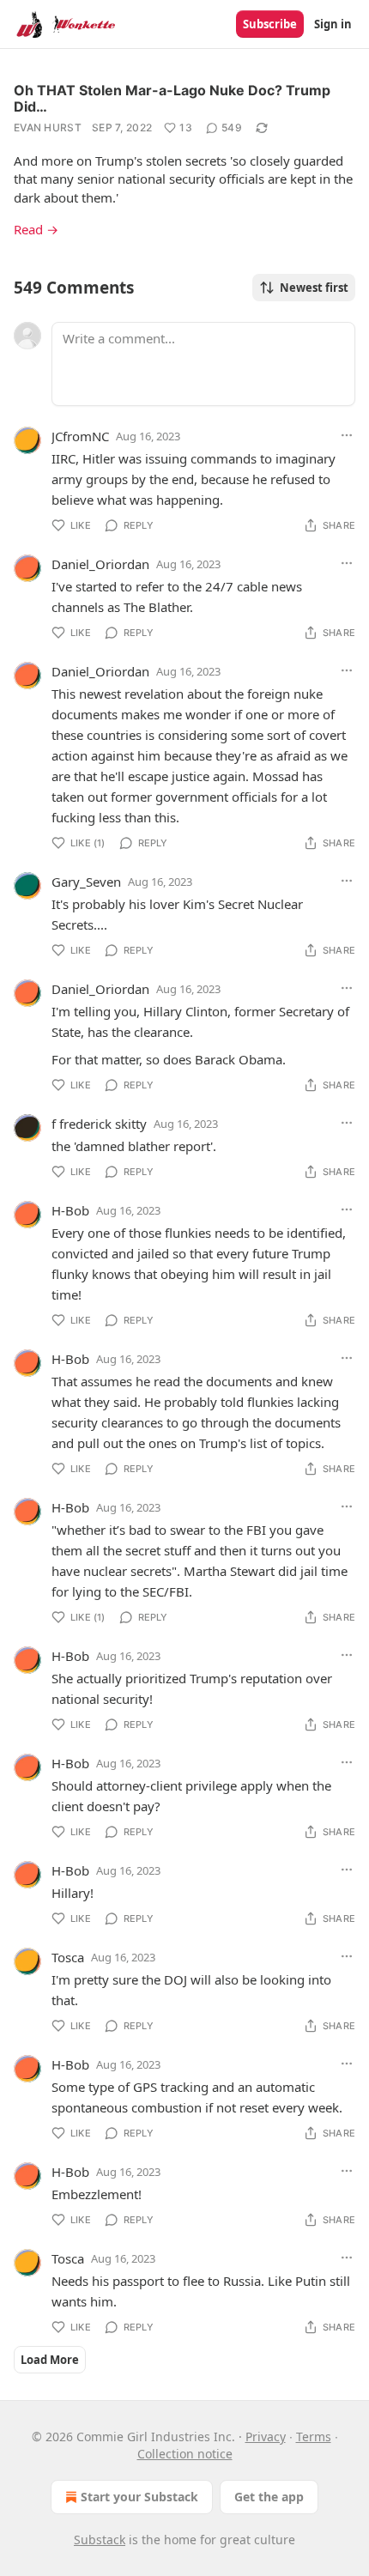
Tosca (68, 1957)
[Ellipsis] (347, 435)
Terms (314, 2437)
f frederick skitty (99, 1124)
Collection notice (185, 2454)
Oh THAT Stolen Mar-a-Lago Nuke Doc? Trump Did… (172, 98)
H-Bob (70, 1210)
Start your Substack (139, 2497)
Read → (36, 229)
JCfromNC (80, 436)
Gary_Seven (86, 882)
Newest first (314, 288)
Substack (100, 2540)
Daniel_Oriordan (100, 564)
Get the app (269, 2497)
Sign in (333, 24)
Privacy (266, 2437)
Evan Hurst (48, 127)
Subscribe (270, 24)
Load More (50, 2360)
